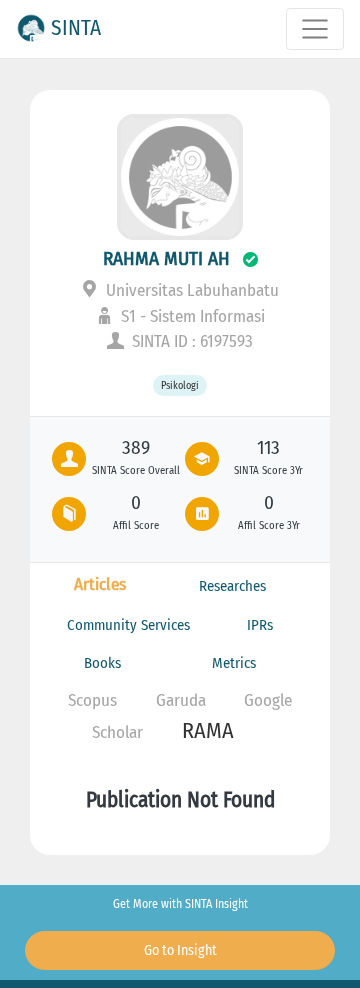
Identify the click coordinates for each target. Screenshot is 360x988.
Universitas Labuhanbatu (190, 290)
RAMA (208, 730)
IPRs (260, 625)
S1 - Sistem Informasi (191, 316)
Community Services (128, 625)
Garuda (181, 700)
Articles (100, 584)
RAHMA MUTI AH (166, 258)
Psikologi (180, 385)
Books (102, 663)
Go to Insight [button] (180, 950)
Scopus (92, 700)
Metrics (234, 663)
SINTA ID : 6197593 (190, 341)
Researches (232, 586)
